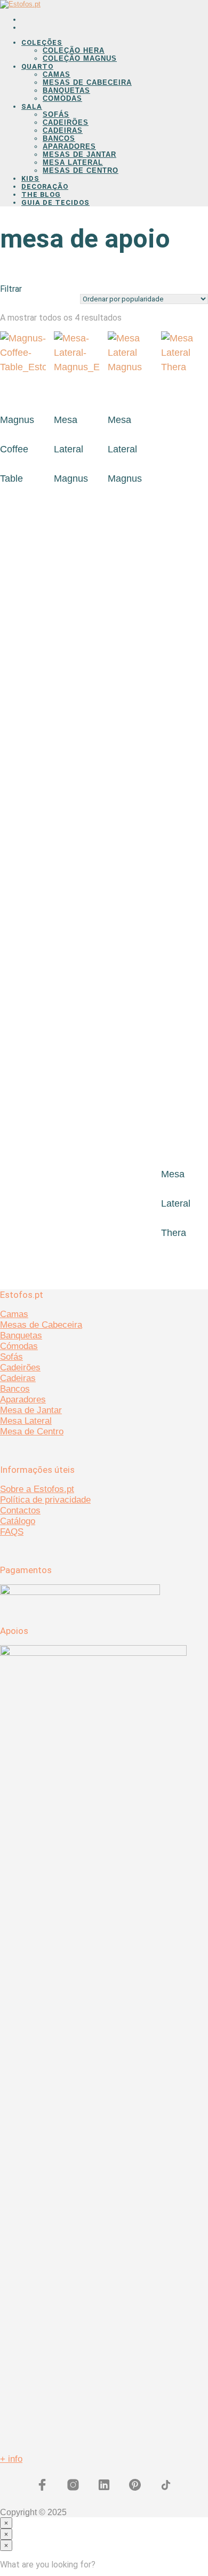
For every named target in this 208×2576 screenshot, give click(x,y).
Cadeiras (63, 130)
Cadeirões (66, 122)
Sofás (56, 114)
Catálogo (18, 1521)
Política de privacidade (45, 1500)
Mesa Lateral (73, 162)
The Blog (41, 194)
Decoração (45, 186)
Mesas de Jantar (79, 154)
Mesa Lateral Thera (176, 1203)
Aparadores (69, 146)
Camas (57, 74)
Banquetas (66, 90)
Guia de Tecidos (55, 202)
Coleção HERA (74, 50)
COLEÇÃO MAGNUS (80, 58)
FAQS (12, 1532)
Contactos (20, 1510)
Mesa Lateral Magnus (71, 449)
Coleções (42, 42)
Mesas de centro (81, 170)
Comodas (62, 98)
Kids (30, 178)
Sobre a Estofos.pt (37, 1489)
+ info (11, 2459)
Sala (32, 106)
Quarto (37, 66)
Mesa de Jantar (31, 1410)
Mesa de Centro (32, 1431)
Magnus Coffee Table (17, 449)
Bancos (59, 138)
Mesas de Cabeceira (87, 82)
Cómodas (19, 1346)
